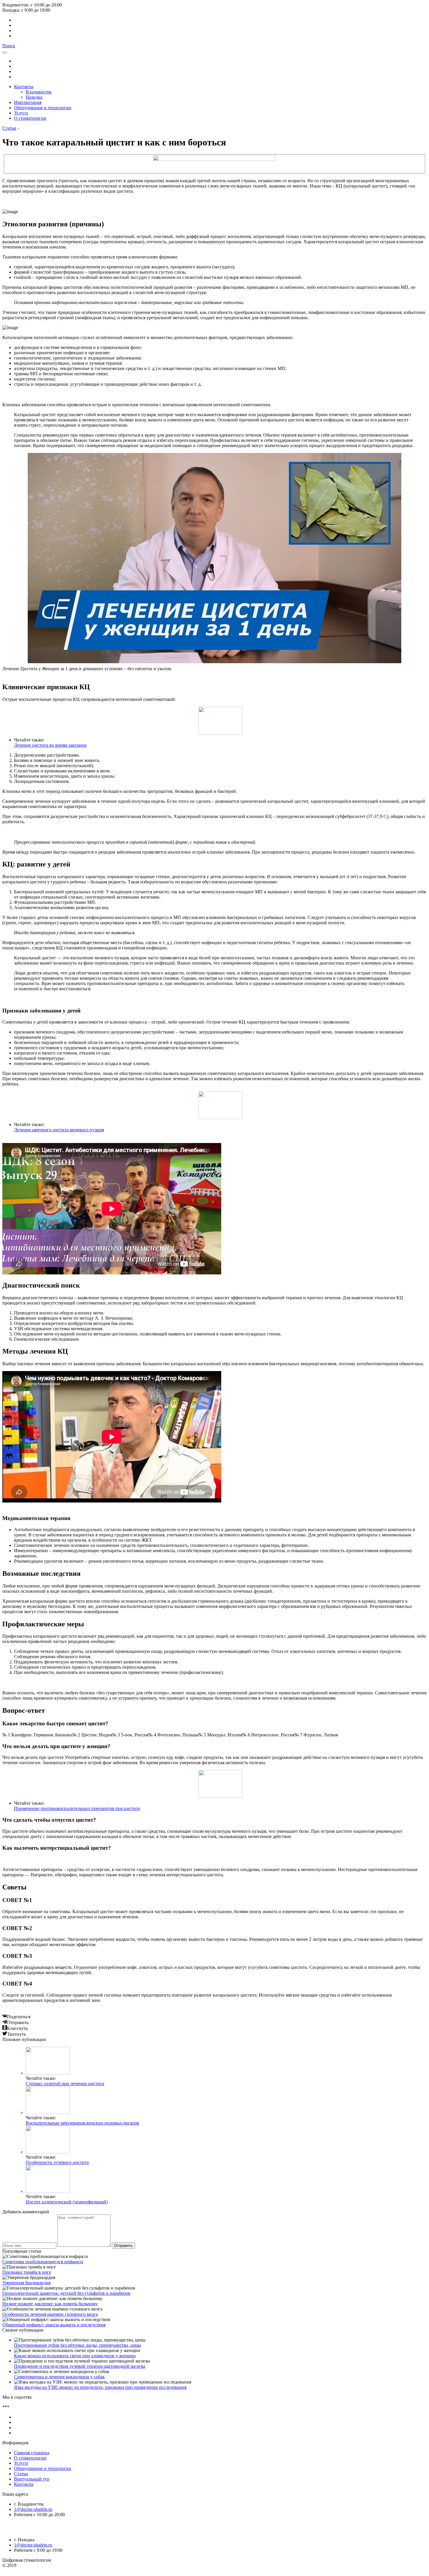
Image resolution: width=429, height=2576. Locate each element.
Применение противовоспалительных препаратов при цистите (77, 1808)
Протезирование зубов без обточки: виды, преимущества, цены (77, 2345)
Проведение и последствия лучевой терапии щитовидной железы (80, 2366)
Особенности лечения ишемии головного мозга (50, 2314)
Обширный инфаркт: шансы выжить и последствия (54, 2325)
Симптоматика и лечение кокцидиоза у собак (59, 2377)
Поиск (9, 46)
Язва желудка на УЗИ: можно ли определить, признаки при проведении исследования (100, 2387)
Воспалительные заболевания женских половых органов (82, 2123)
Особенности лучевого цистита (57, 2162)
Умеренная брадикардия (26, 2283)
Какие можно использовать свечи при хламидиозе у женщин (75, 2356)
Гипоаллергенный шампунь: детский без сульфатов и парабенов (66, 2293)
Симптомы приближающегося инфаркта (43, 2262)
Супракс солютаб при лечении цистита (65, 2083)
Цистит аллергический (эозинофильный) (67, 2202)
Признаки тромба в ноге (27, 2272)
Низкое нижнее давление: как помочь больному (50, 2304)
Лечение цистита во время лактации (50, 745)
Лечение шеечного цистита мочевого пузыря (59, 1130)
